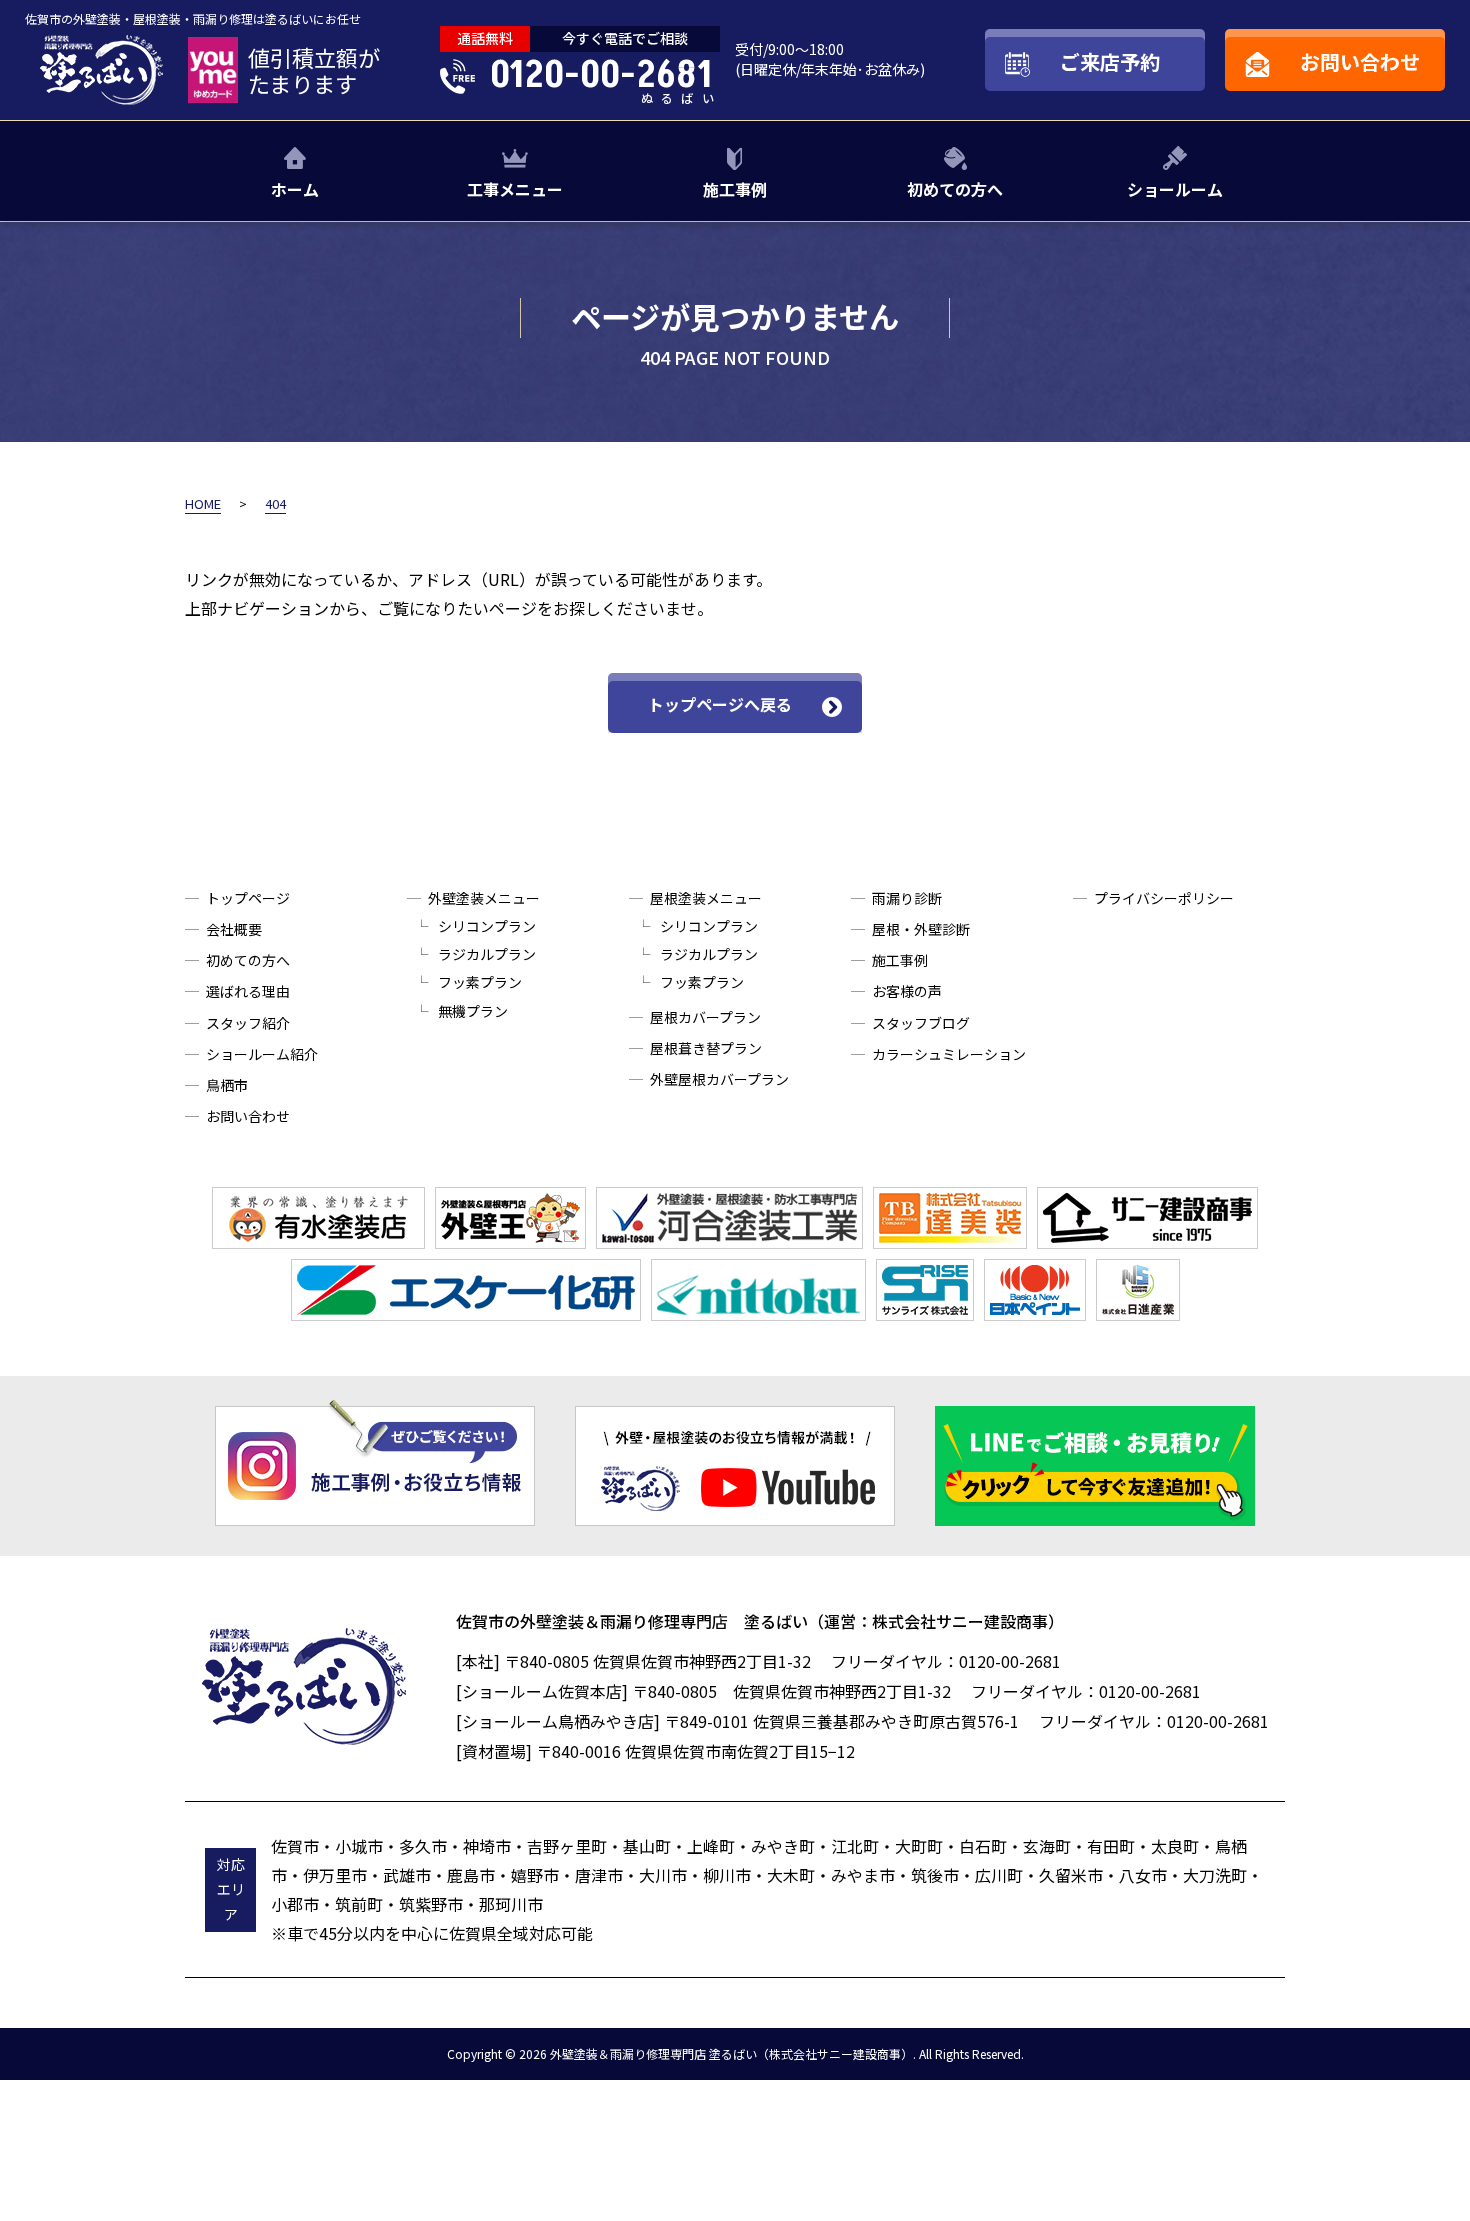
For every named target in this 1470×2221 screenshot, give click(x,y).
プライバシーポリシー (1164, 898)
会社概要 (234, 929)
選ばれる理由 (248, 991)
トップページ (248, 898)
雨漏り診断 (907, 898)
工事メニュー (515, 189)
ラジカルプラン (487, 954)
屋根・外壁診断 (921, 929)
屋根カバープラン (705, 1017)
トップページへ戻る (720, 704)
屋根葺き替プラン (706, 1048)
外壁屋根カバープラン (719, 1079)
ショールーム (1175, 189)
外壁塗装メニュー (484, 898)
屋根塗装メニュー (706, 898)
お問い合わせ (248, 1116)
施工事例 (735, 189)
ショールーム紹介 (262, 1054)
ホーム (295, 189)
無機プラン (473, 1011)
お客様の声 (907, 991)
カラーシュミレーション (949, 1054)
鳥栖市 (227, 1085)
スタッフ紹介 (248, 1023)
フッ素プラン (480, 982)
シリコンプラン (487, 926)
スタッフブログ (921, 1023)
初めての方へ (955, 189)
